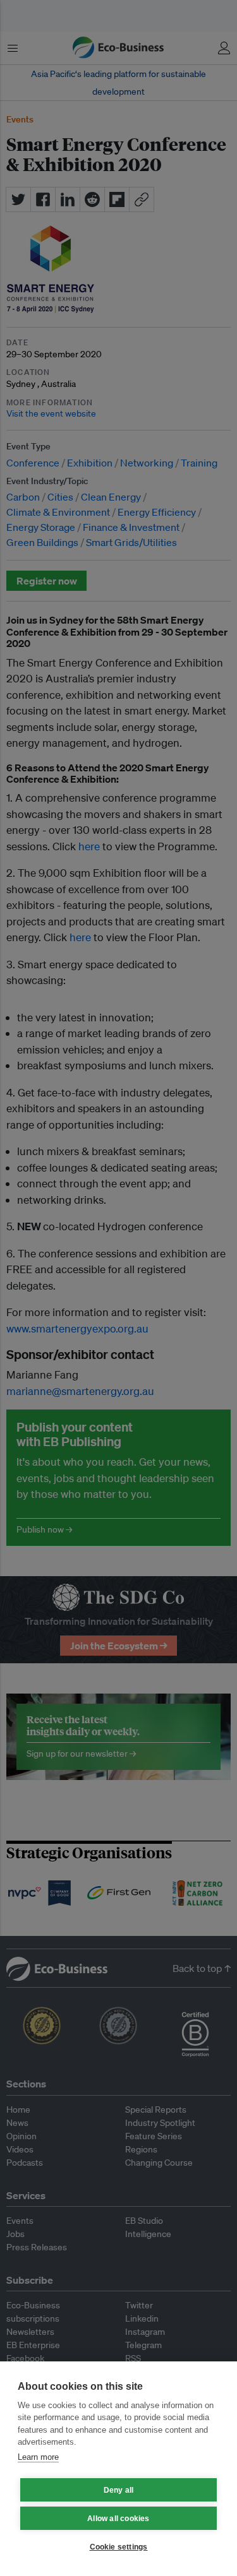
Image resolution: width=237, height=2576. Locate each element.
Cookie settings (119, 2547)
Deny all (119, 2490)
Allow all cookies (118, 2519)
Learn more (38, 2457)
